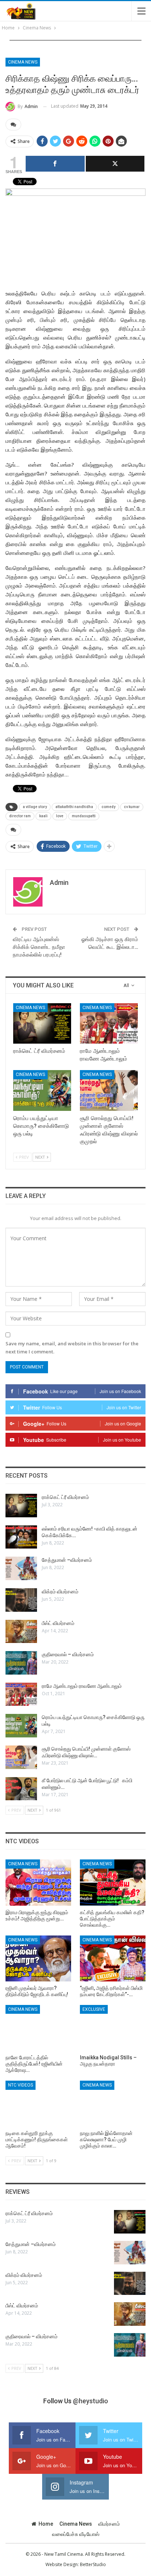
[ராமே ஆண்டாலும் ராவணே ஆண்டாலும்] (109, 1024)
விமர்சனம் (109, 2524)
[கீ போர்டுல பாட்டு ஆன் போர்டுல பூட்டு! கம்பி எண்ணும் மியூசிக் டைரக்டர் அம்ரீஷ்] (21, 1789)
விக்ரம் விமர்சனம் (60, 1592)
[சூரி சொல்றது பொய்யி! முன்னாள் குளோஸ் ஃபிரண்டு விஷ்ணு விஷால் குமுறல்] (109, 1090)
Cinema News (23, 62)
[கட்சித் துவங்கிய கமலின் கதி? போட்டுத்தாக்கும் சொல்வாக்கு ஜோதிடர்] (113, 1882)
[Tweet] (115, 164)
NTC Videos (21, 2085)
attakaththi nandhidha (74, 807)
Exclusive (94, 2009)
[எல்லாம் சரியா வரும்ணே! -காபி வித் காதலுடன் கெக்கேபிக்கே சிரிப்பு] (21, 1537)
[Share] (55, 164)
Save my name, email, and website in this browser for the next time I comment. (72, 1348)
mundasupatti (84, 816)
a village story (35, 807)
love (60, 816)
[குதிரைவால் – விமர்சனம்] (21, 1663)
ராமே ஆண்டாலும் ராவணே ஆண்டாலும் (82, 1686)
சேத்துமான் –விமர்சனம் (67, 1560)
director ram (20, 816)
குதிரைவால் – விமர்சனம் (68, 1654)
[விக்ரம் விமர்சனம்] (21, 1600)
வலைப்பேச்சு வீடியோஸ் (76, 2534)
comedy (108, 807)
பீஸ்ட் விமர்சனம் (58, 1623)
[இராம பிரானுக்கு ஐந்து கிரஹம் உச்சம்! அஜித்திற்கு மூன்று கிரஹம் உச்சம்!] (38, 1882)
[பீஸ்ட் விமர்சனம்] (21, 1632)
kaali (43, 816)
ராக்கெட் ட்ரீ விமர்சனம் (65, 1497)
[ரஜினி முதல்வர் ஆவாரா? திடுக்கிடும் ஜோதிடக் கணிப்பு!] (38, 1958)
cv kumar (132, 807)
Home (46, 2524)
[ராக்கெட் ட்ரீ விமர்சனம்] (42, 1024)
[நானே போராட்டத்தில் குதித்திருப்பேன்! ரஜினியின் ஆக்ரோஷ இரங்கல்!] (38, 2028)
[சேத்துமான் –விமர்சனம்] (21, 1568)
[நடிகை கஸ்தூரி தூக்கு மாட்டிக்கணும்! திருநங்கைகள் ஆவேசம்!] (38, 2104)
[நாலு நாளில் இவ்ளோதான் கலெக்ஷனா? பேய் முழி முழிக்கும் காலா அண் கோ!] (113, 2104)
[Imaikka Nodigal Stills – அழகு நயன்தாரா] (113, 2028)
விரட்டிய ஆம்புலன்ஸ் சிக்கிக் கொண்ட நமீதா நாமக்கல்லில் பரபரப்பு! (39, 947)
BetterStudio (93, 2564)
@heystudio (91, 2401)
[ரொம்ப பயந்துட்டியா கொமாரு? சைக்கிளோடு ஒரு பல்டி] (42, 1090)
